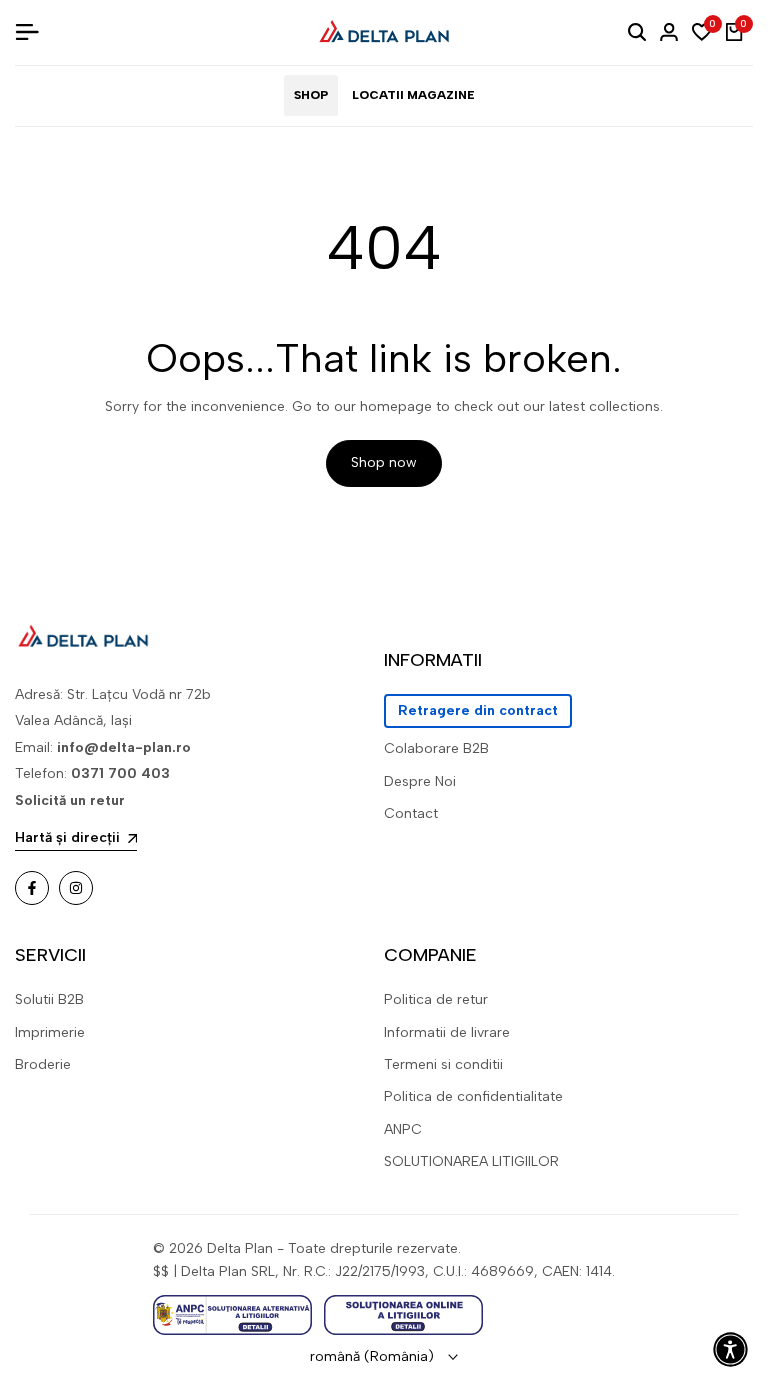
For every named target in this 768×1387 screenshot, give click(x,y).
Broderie (43, 1064)
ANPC (403, 1129)
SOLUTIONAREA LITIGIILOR (471, 1161)
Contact (411, 813)
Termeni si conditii (443, 1064)
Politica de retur (436, 999)
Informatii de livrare (447, 1032)
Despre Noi (420, 781)
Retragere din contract (478, 710)
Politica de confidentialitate (473, 1096)
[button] (730, 1349)
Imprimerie (50, 1032)
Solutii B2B (49, 999)
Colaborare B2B (436, 748)
